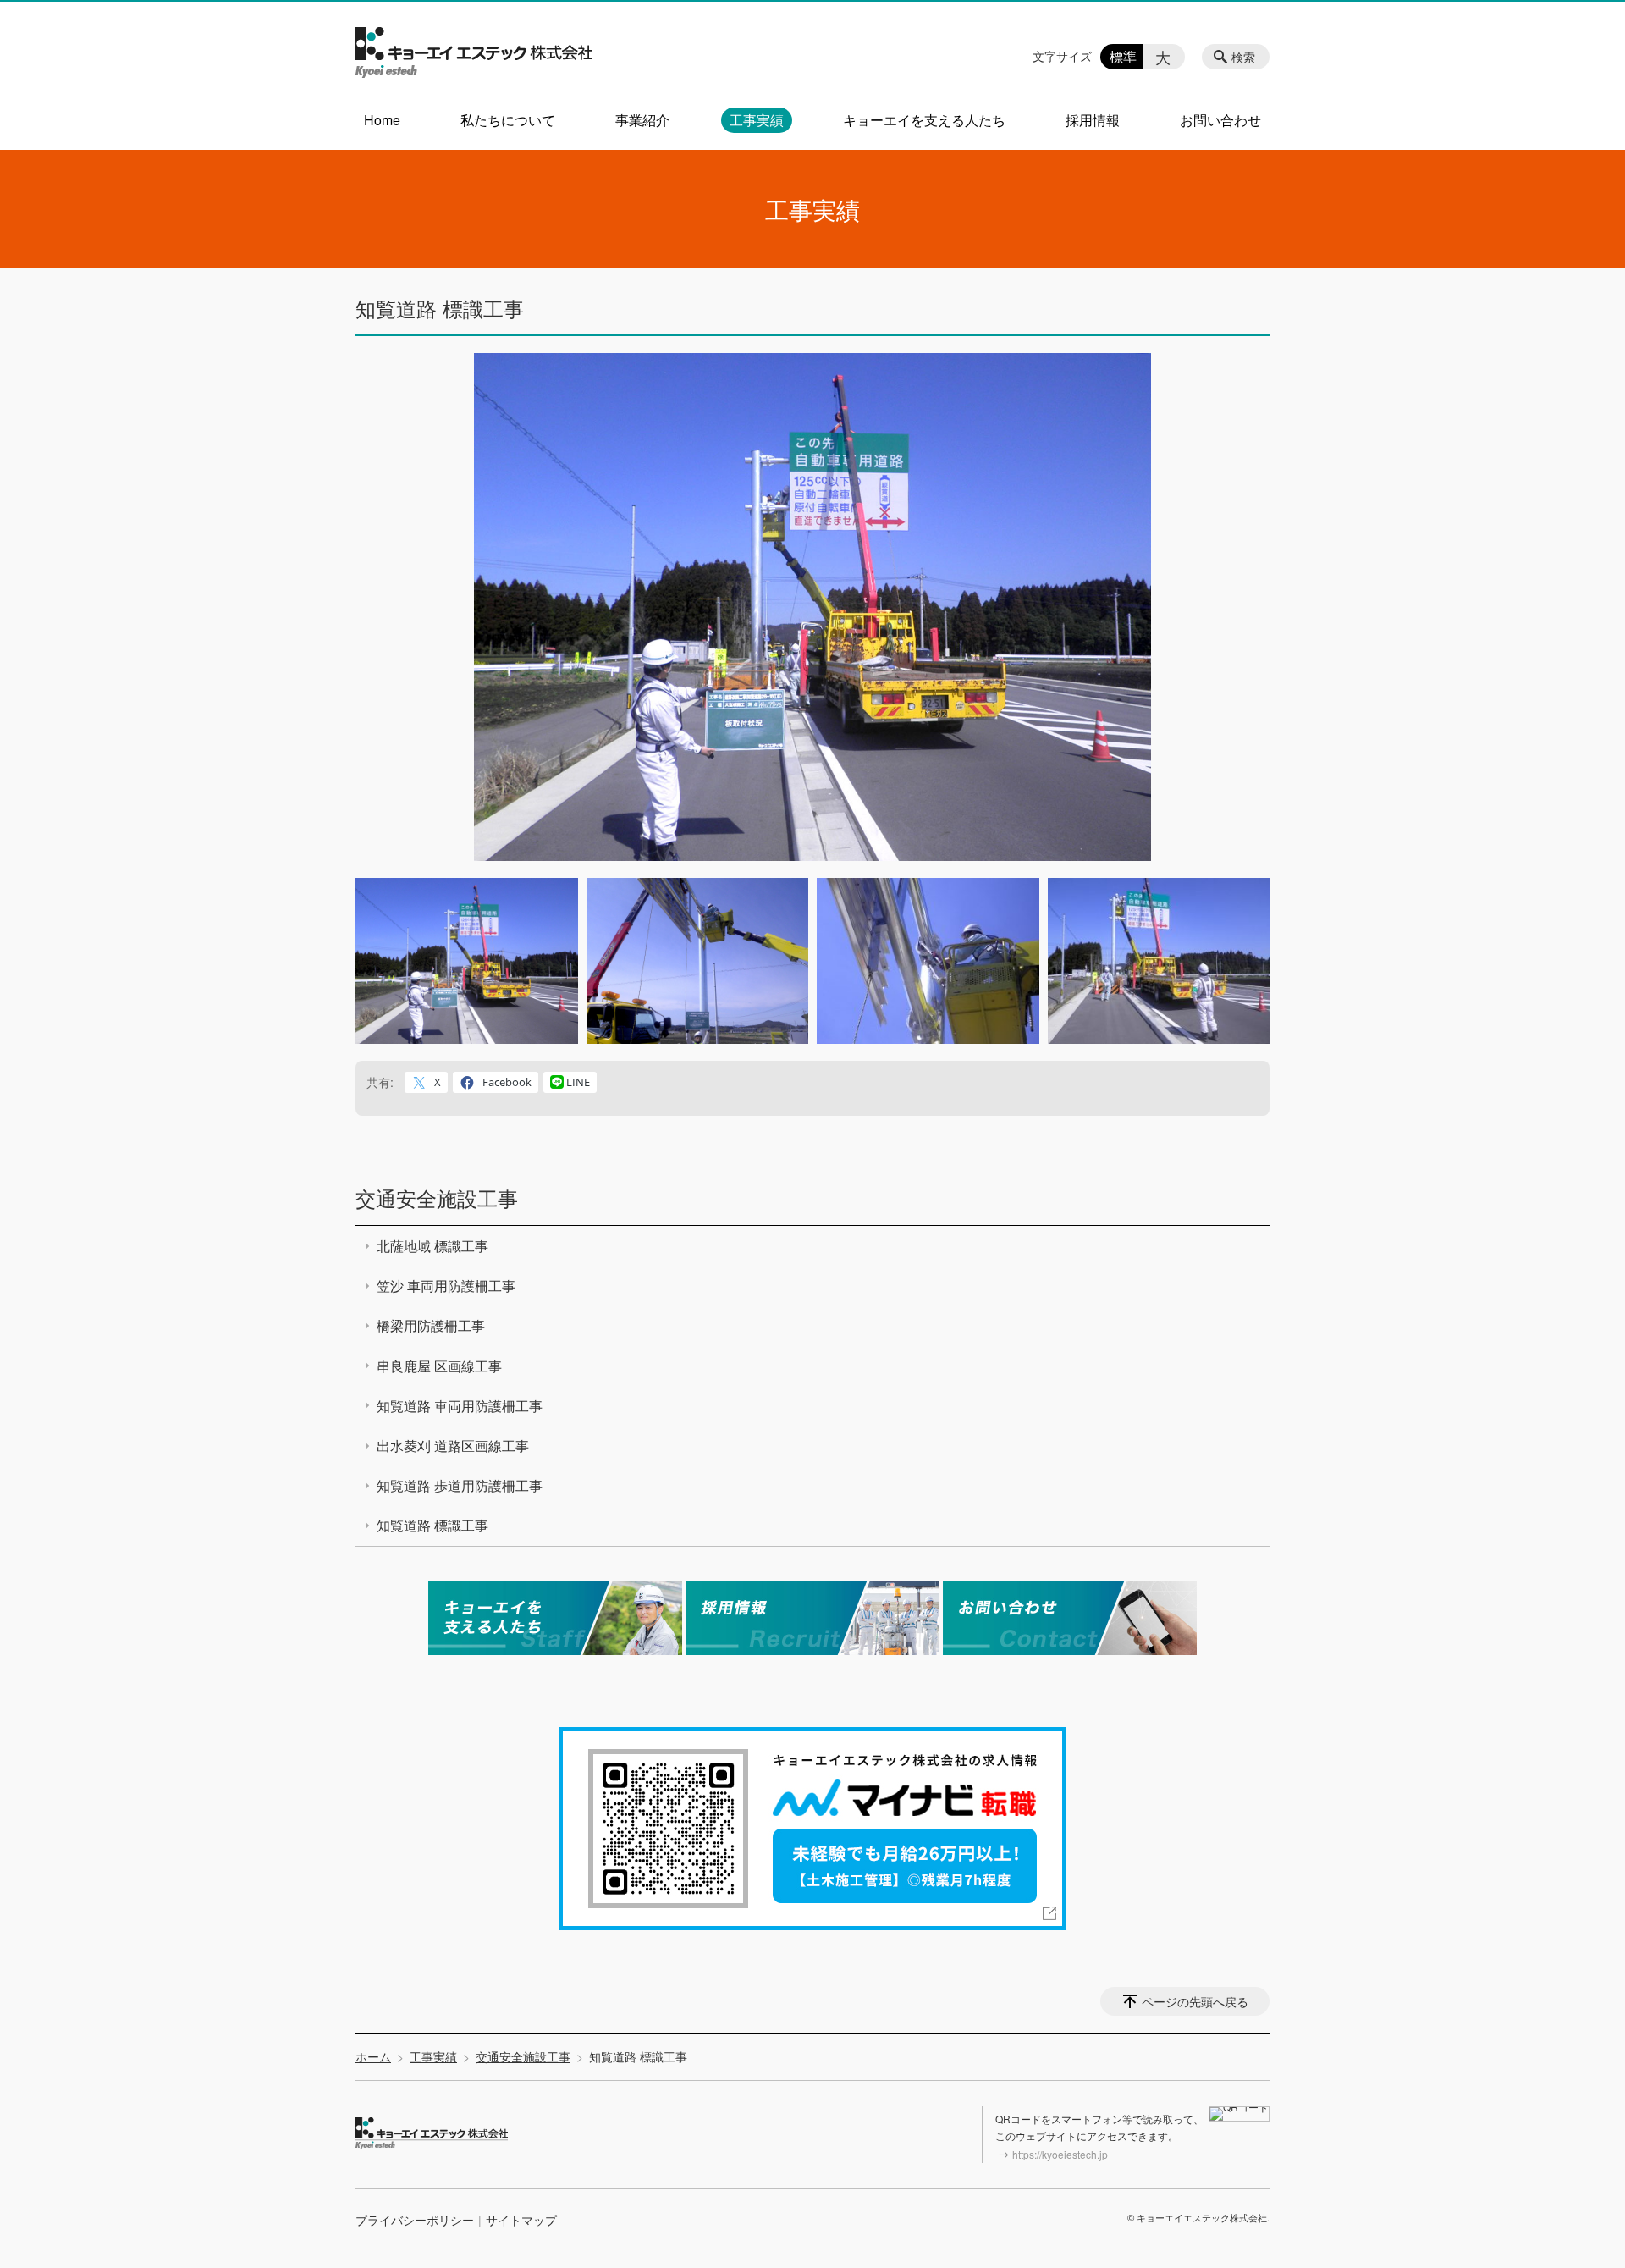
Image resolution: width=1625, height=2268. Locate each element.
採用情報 (1093, 120)
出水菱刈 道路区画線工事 (453, 1446)
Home (382, 120)
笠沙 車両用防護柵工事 (446, 1286)
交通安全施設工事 (437, 1197)
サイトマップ (521, 2220)
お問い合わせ (1220, 120)
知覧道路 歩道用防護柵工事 (460, 1485)
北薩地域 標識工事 (432, 1246)
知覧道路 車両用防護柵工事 (460, 1406)
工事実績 (757, 120)
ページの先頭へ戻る (1195, 2001)
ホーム (373, 2056)
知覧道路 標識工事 (432, 1525)
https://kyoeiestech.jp (1060, 2154)
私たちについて (508, 120)
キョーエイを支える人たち (924, 120)
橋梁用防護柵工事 (431, 1325)
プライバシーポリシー (415, 2220)
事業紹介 (642, 120)
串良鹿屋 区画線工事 (439, 1366)
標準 (1123, 56)
